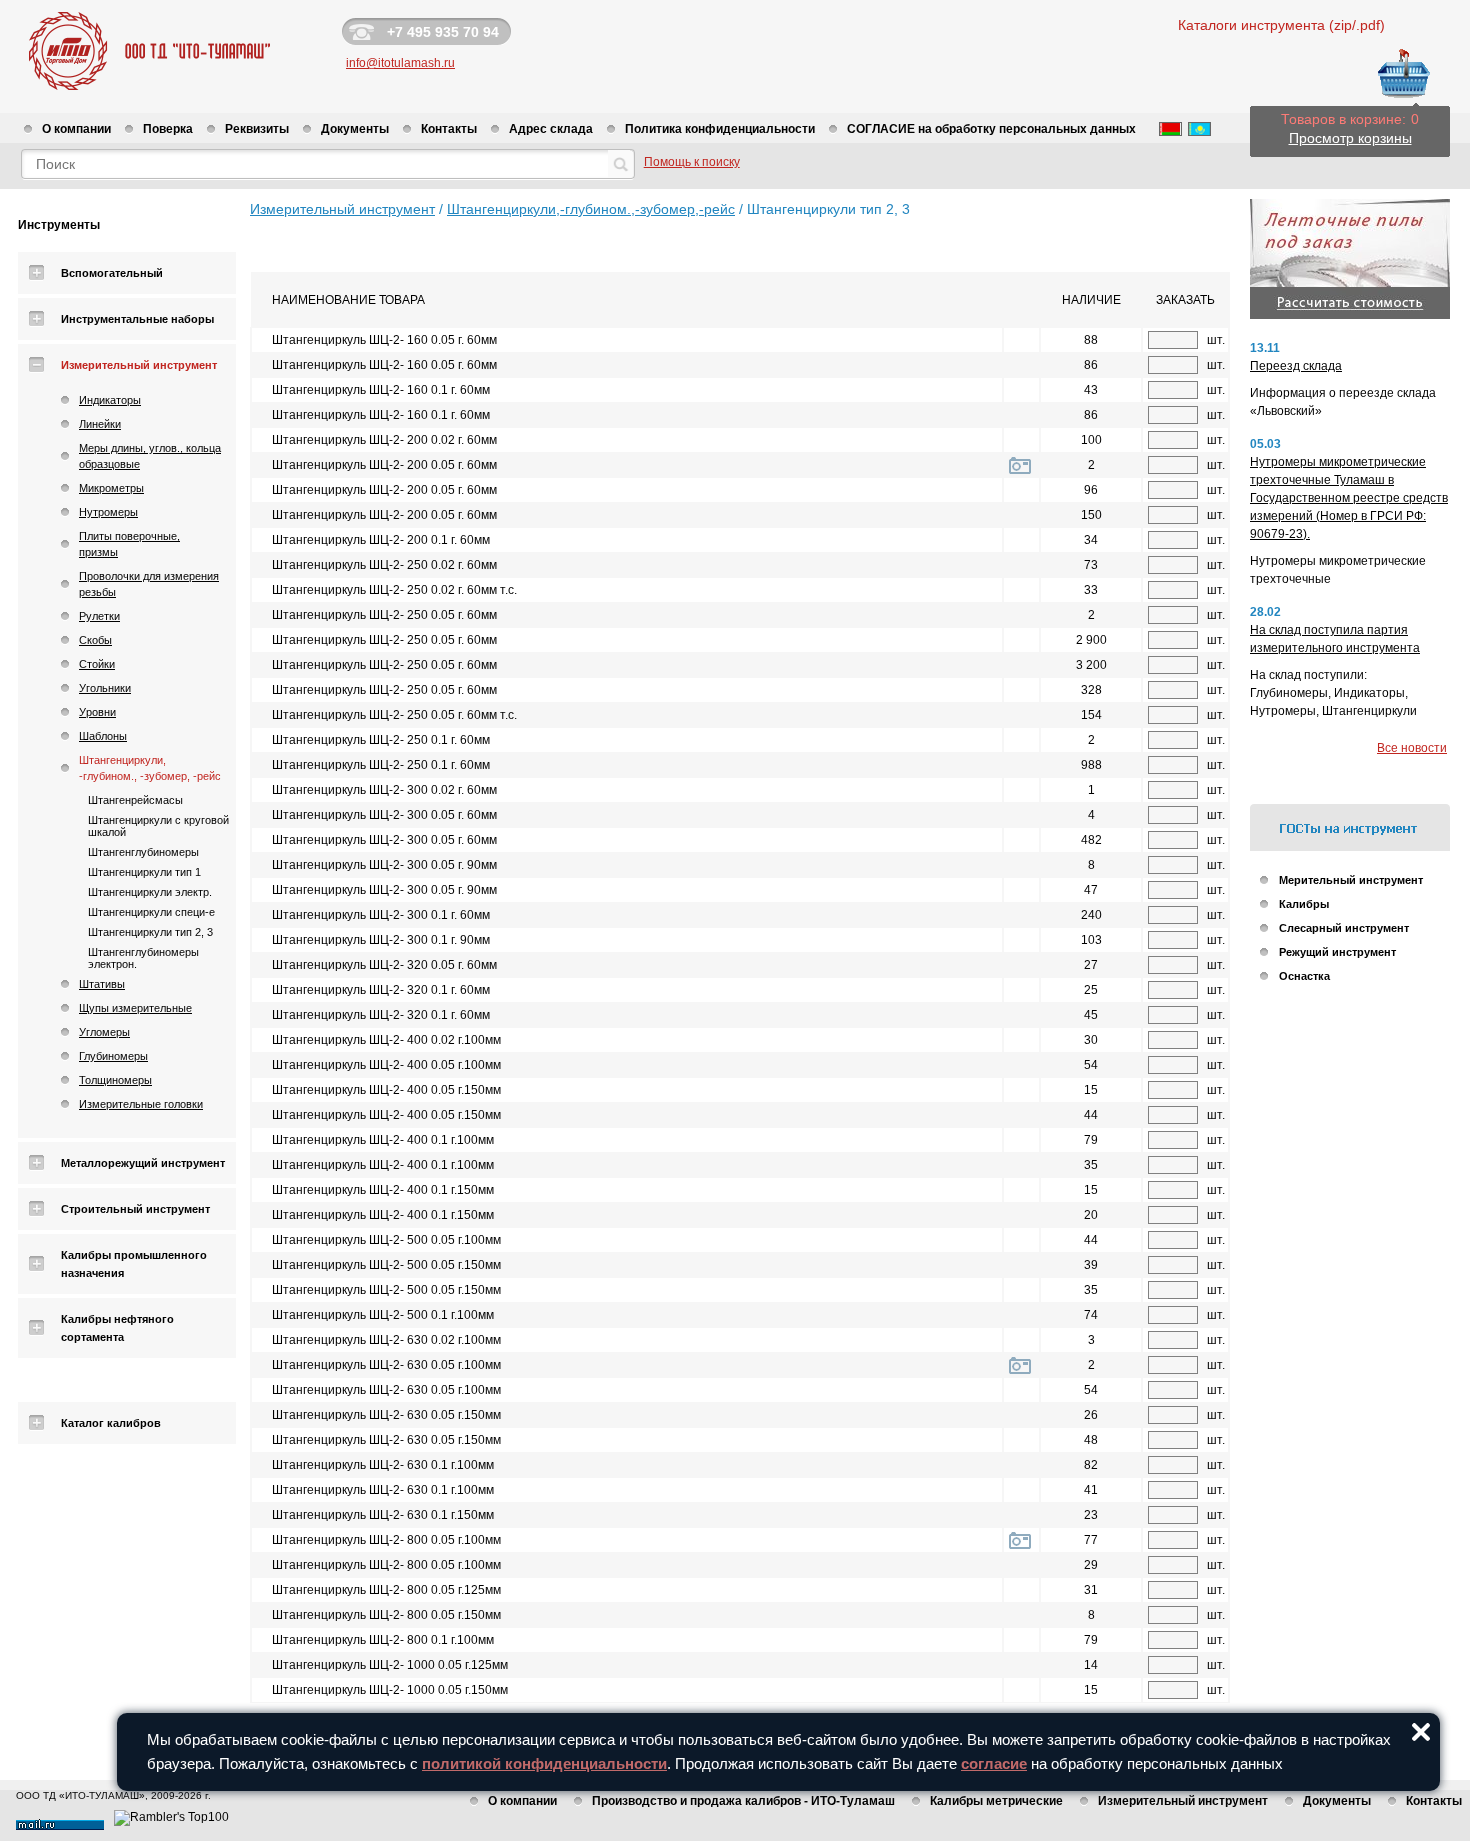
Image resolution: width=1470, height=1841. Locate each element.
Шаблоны (103, 736)
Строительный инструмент (135, 1209)
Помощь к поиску (692, 162)
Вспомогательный (112, 273)
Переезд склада (1296, 366)
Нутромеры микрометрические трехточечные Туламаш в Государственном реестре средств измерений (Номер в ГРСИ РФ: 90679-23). (1349, 498)
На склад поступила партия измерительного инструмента (1335, 639)
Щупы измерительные (135, 1008)
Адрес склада (551, 129)
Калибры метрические (996, 1801)
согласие (994, 1763)
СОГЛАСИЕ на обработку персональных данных (991, 129)
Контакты (449, 129)
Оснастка (1304, 976)
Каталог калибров (111, 1423)
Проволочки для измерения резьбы (149, 584)
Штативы (102, 984)
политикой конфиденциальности (544, 1763)
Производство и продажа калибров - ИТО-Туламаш (743, 1801)
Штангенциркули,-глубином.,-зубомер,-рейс (591, 209)
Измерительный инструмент (139, 365)
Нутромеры (108, 512)
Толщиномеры (115, 1080)
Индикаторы (110, 400)
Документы (355, 129)
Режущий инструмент (1337, 952)
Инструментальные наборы (137, 319)
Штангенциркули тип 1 (144, 872)
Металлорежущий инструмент (143, 1163)
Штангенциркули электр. (150, 892)
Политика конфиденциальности (720, 129)
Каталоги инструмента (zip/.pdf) (1281, 25)
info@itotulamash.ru (400, 63)
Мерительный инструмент (1351, 880)
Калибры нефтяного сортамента (117, 1328)
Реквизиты (257, 129)
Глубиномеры (113, 1056)
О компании (76, 129)
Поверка (168, 129)
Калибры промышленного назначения (134, 1264)
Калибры (1304, 904)
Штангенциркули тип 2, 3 (150, 932)
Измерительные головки (141, 1104)
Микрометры (111, 488)
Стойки (97, 664)
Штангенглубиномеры (143, 852)
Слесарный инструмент (1344, 928)
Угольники (105, 688)
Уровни (97, 712)
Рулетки (99, 616)
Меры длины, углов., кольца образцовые (150, 456)
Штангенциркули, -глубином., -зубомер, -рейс (150, 768)
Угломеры (104, 1032)
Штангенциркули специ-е (151, 912)
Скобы (95, 640)
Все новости (1412, 748)
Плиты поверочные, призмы (129, 544)
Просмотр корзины (1350, 138)
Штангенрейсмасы (135, 800)
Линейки (100, 424)
